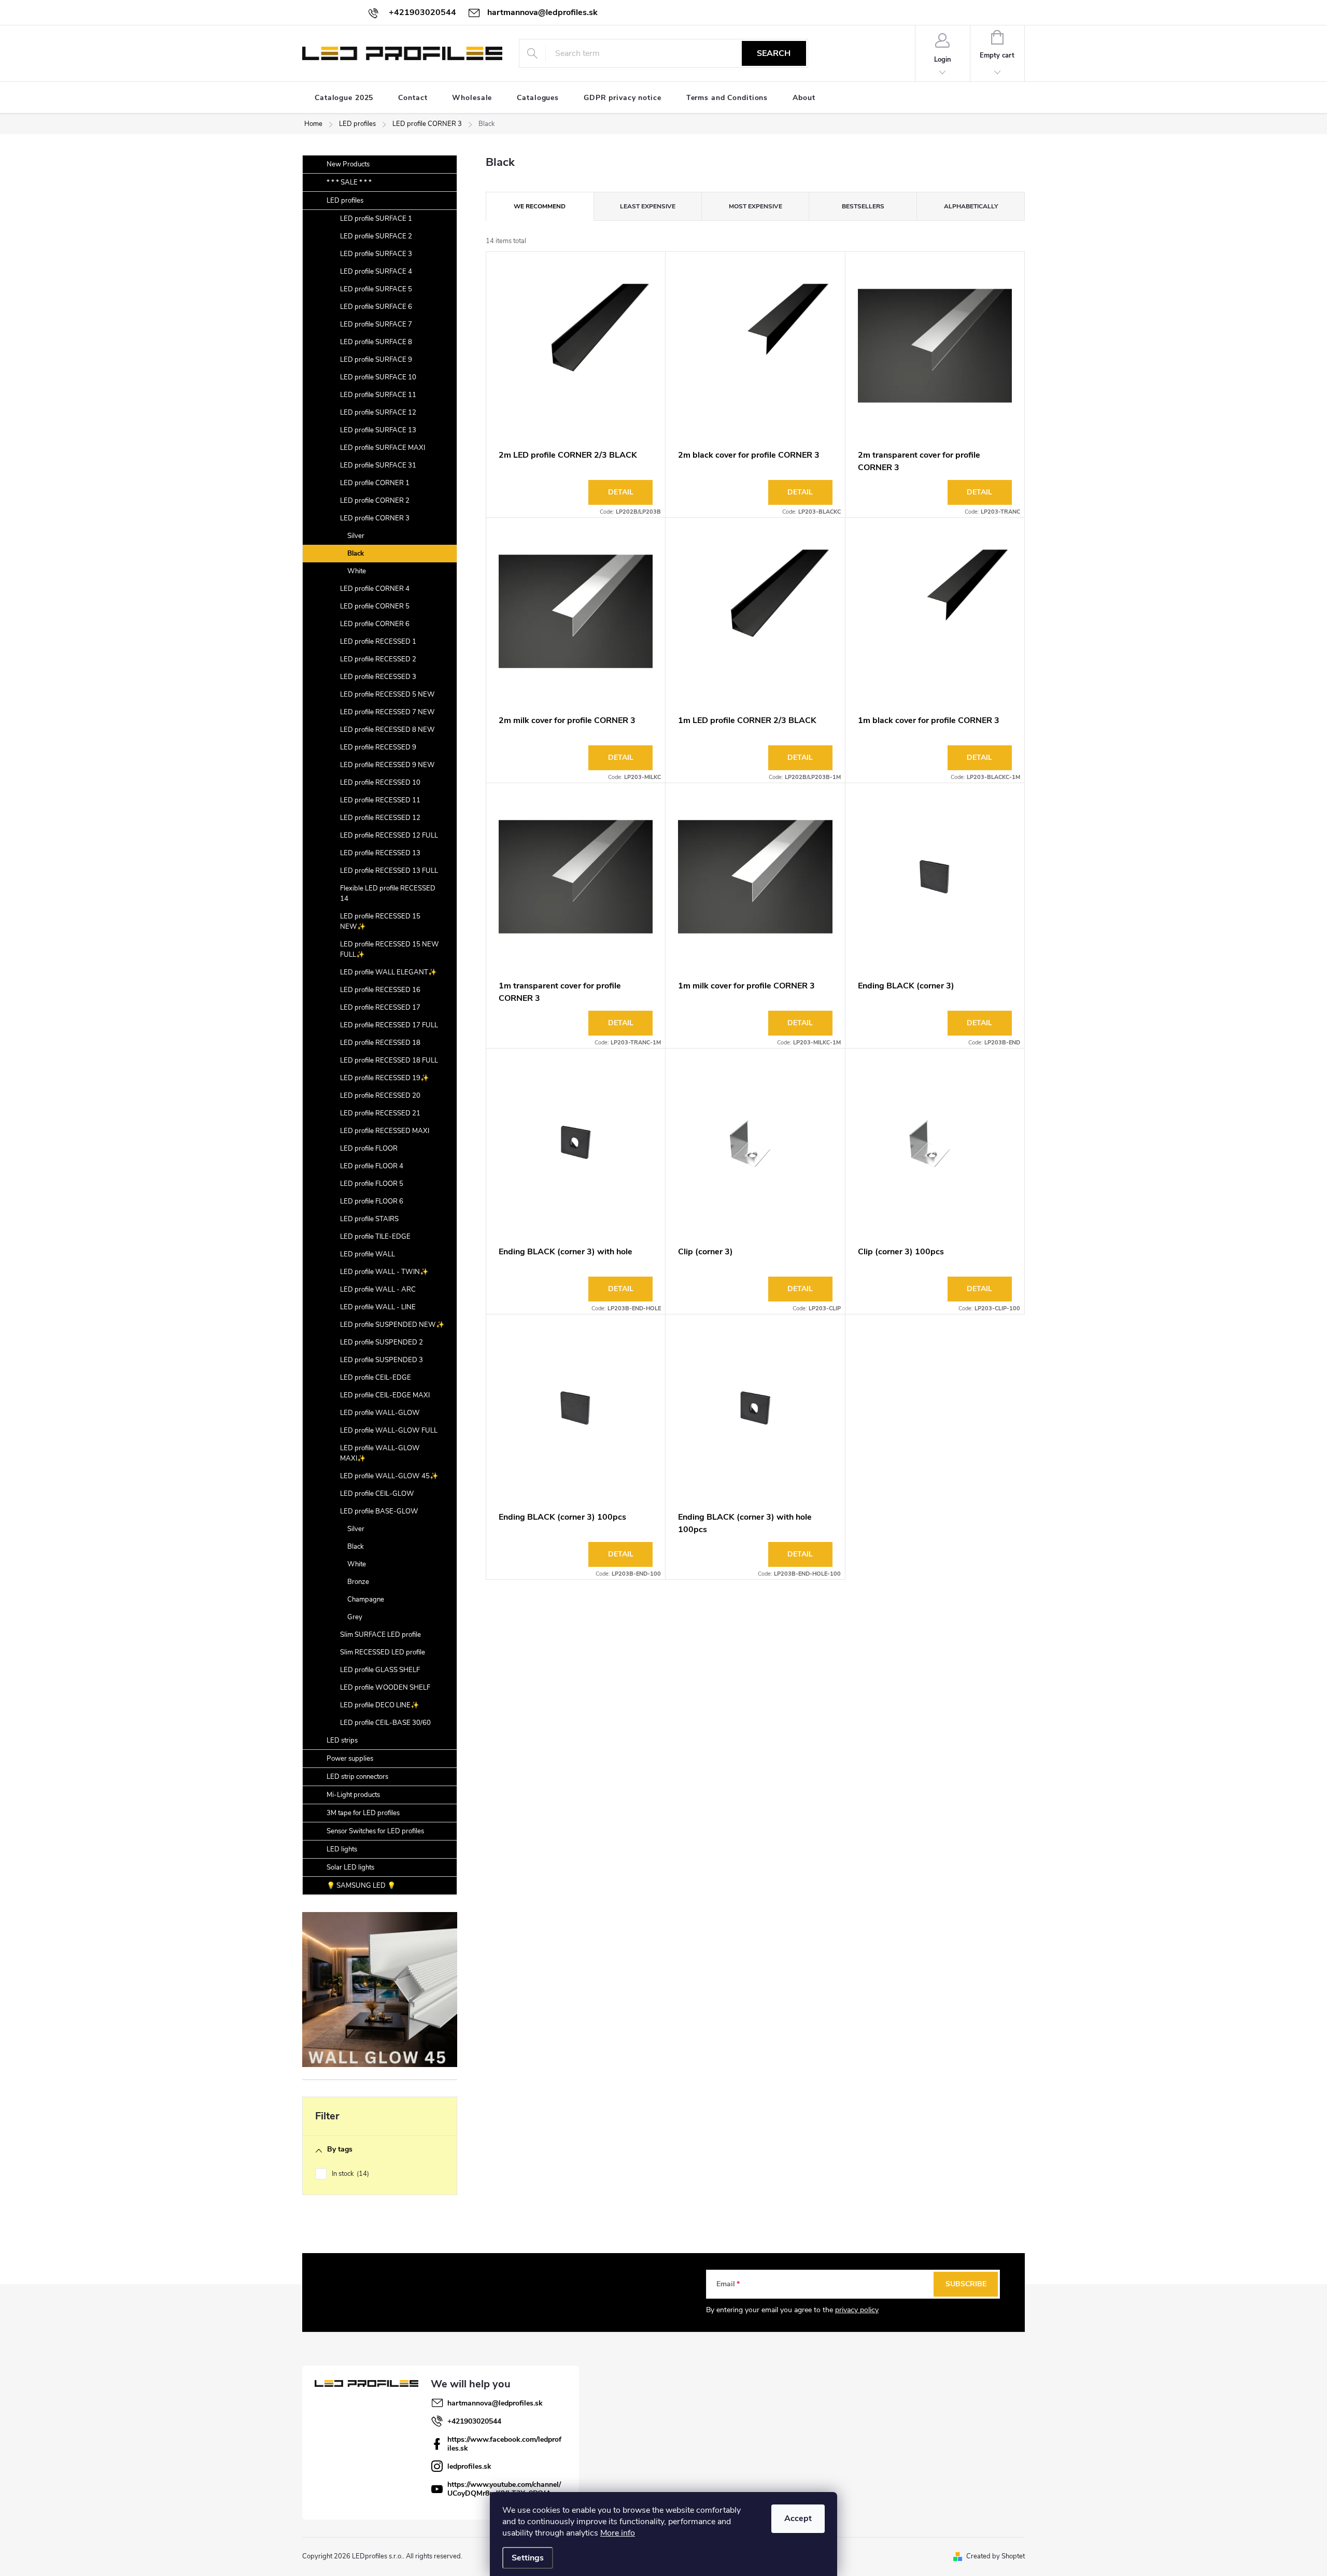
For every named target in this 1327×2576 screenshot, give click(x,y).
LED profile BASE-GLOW (379, 1511)
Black (356, 554)
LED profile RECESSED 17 (380, 1008)
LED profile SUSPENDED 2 (382, 1342)
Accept (798, 2518)
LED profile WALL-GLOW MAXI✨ (380, 1453)
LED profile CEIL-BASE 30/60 (385, 1723)
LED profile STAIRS (369, 1219)
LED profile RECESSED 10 (380, 783)
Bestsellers (863, 206)
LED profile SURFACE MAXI (383, 448)
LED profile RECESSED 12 (380, 818)
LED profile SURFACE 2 (376, 236)
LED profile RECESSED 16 (380, 990)
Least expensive (648, 206)
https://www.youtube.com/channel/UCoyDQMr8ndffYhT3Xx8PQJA (504, 2489)
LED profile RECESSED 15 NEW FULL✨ (390, 950)
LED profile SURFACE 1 (376, 219)
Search (774, 53)
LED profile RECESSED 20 (380, 1096)
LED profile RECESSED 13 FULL (389, 871)
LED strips (342, 1740)
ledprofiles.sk (469, 2466)
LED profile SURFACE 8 (376, 342)
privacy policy (857, 2310)
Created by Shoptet (996, 2556)
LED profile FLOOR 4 (372, 1166)
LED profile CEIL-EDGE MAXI (385, 1395)
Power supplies (350, 1759)
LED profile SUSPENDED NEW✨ (392, 1325)
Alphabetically (971, 206)
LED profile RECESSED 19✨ (384, 1078)
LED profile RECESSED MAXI (385, 1131)
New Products (348, 164)
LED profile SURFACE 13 (378, 430)
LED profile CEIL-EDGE (376, 1378)
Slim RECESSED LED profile (383, 1652)
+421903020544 (474, 2421)
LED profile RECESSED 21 (380, 1113)
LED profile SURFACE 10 (378, 377)
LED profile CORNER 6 (375, 624)
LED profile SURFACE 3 (376, 254)
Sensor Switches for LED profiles (375, 1831)
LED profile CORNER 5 (375, 606)
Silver (356, 536)
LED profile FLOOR (369, 1149)
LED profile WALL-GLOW (380, 1413)
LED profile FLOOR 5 (372, 1184)
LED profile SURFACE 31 (378, 465)
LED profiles (345, 201)
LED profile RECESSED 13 (380, 853)
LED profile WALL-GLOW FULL (389, 1431)
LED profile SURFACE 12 (378, 413)
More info (618, 2533)
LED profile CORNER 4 (375, 589)
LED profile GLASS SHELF (380, 1670)
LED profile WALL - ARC (378, 1290)
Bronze (358, 1582)
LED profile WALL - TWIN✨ (384, 1272)
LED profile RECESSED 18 (380, 1043)
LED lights (342, 1849)
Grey (355, 1617)
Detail (621, 492)
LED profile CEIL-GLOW (377, 1494)
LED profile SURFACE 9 (376, 360)
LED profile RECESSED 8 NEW (387, 730)
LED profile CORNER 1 (375, 483)
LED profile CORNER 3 (375, 518)
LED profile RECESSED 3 (378, 677)
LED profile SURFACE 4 (376, 272)
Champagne (366, 1600)
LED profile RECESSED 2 (378, 659)
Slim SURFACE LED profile (380, 1635)
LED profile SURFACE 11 (378, 395)
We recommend (540, 206)
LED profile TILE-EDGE (375, 1237)
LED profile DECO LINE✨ (379, 1705)
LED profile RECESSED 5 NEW (387, 695)
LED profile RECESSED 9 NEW (387, 765)
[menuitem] (344, 98)
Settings (528, 2558)
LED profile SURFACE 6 (376, 307)
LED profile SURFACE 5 (376, 289)
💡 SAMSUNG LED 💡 (361, 1886)
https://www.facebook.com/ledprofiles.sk (504, 2444)
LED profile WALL (368, 1254)
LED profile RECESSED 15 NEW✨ (380, 922)
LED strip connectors (357, 1777)
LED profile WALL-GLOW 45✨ (389, 1476)
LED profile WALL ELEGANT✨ (388, 972)
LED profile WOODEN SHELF (385, 1688)
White (357, 571)
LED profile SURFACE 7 (376, 324)
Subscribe (966, 2284)
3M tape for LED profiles (363, 1813)
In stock (349, 2174)
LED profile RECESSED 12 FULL (389, 836)
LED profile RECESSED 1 (378, 642)
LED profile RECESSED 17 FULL (389, 1025)
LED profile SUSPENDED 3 (382, 1360)
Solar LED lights (350, 1867)
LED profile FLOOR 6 (372, 1201)
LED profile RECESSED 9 (378, 747)
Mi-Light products (353, 1795)
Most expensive (756, 206)
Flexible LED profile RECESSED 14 (388, 894)
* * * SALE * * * (349, 182)
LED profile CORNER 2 (375, 501)
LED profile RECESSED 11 (380, 800)
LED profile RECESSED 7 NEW (387, 712)
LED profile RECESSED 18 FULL (389, 1060)
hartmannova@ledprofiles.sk (495, 2403)
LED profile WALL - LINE (378, 1307)
